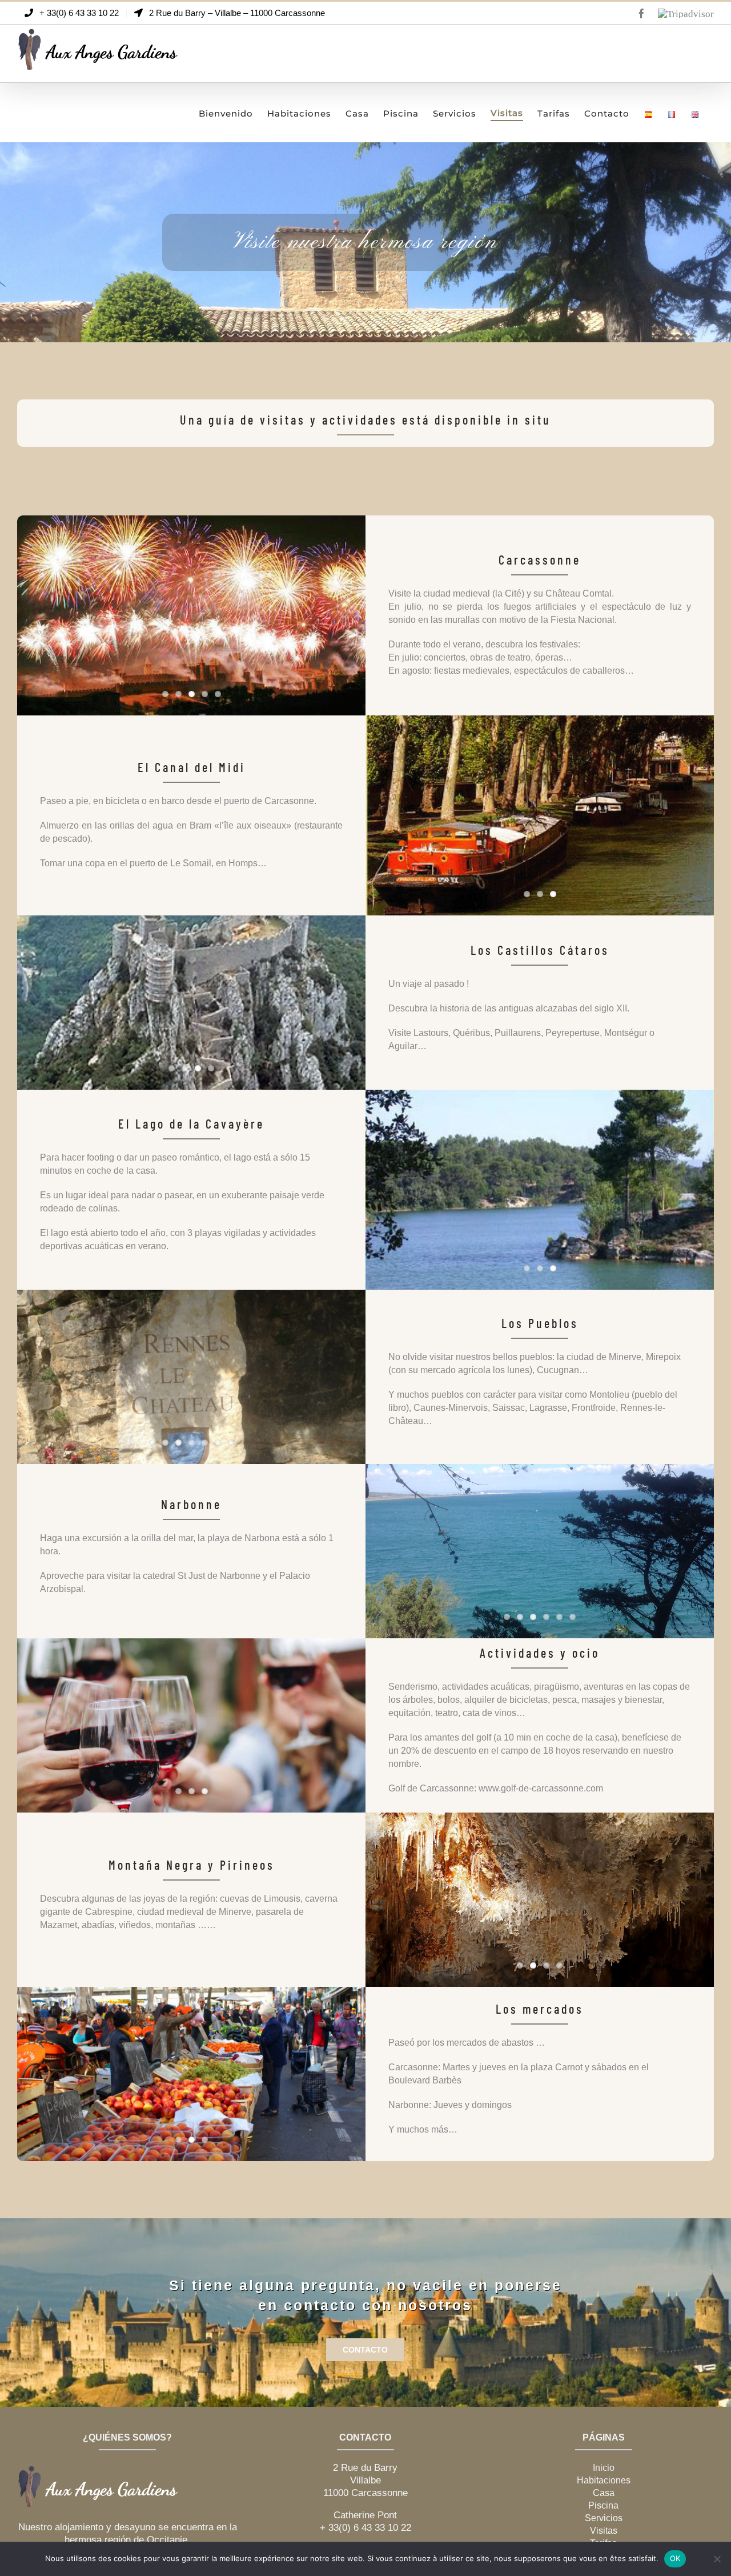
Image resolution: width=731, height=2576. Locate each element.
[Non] (717, 2559)
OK (675, 2558)
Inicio (604, 2468)
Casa (604, 2493)
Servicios (604, 2518)
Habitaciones (604, 2480)
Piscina (603, 2505)
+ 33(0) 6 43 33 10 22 (365, 2528)
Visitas (604, 2531)
